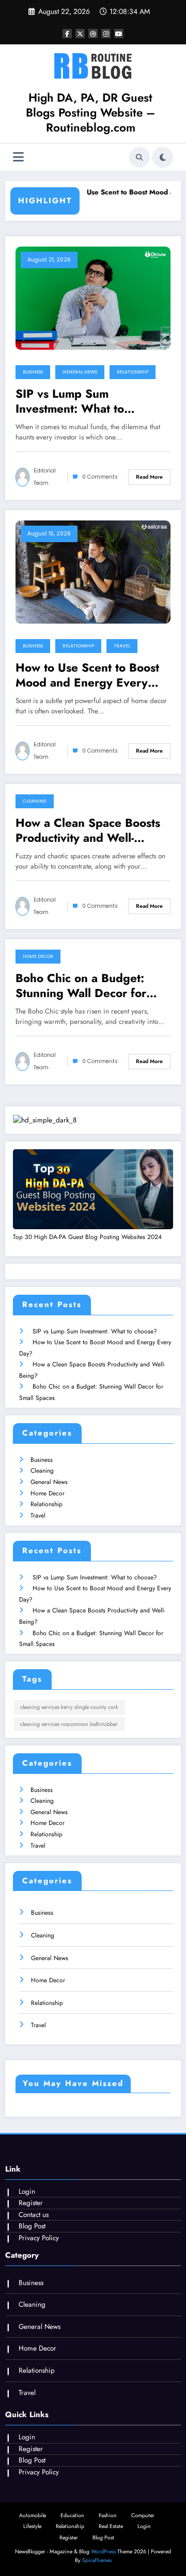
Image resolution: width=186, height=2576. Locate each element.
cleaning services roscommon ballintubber (69, 1724)
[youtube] (119, 34)
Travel (122, 646)
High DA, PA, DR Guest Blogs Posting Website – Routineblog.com (90, 113)
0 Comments (100, 477)
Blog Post (32, 2226)
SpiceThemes (97, 2560)
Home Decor (38, 956)
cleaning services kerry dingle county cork (69, 1707)
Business (33, 372)
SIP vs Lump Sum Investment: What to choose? (70, 402)
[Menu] (18, 157)
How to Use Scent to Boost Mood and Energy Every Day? (87, 675)
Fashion (108, 2515)
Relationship (133, 372)
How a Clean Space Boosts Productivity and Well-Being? (88, 831)
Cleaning (35, 801)
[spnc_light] (163, 157)
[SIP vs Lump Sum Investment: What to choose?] (93, 297)
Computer (143, 2515)
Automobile (33, 2515)
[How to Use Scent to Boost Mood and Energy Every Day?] (93, 571)
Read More (149, 477)
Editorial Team (45, 477)
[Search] (139, 157)
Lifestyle (32, 2526)
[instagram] (106, 34)
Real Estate (111, 2526)
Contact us (34, 2215)
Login (27, 2191)
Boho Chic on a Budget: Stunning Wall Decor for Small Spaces (81, 986)
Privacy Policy (39, 2238)
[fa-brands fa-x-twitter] (80, 34)
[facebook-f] (67, 34)
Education (72, 2515)
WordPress (103, 2551)
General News (80, 372)
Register (31, 2203)
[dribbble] (93, 34)
